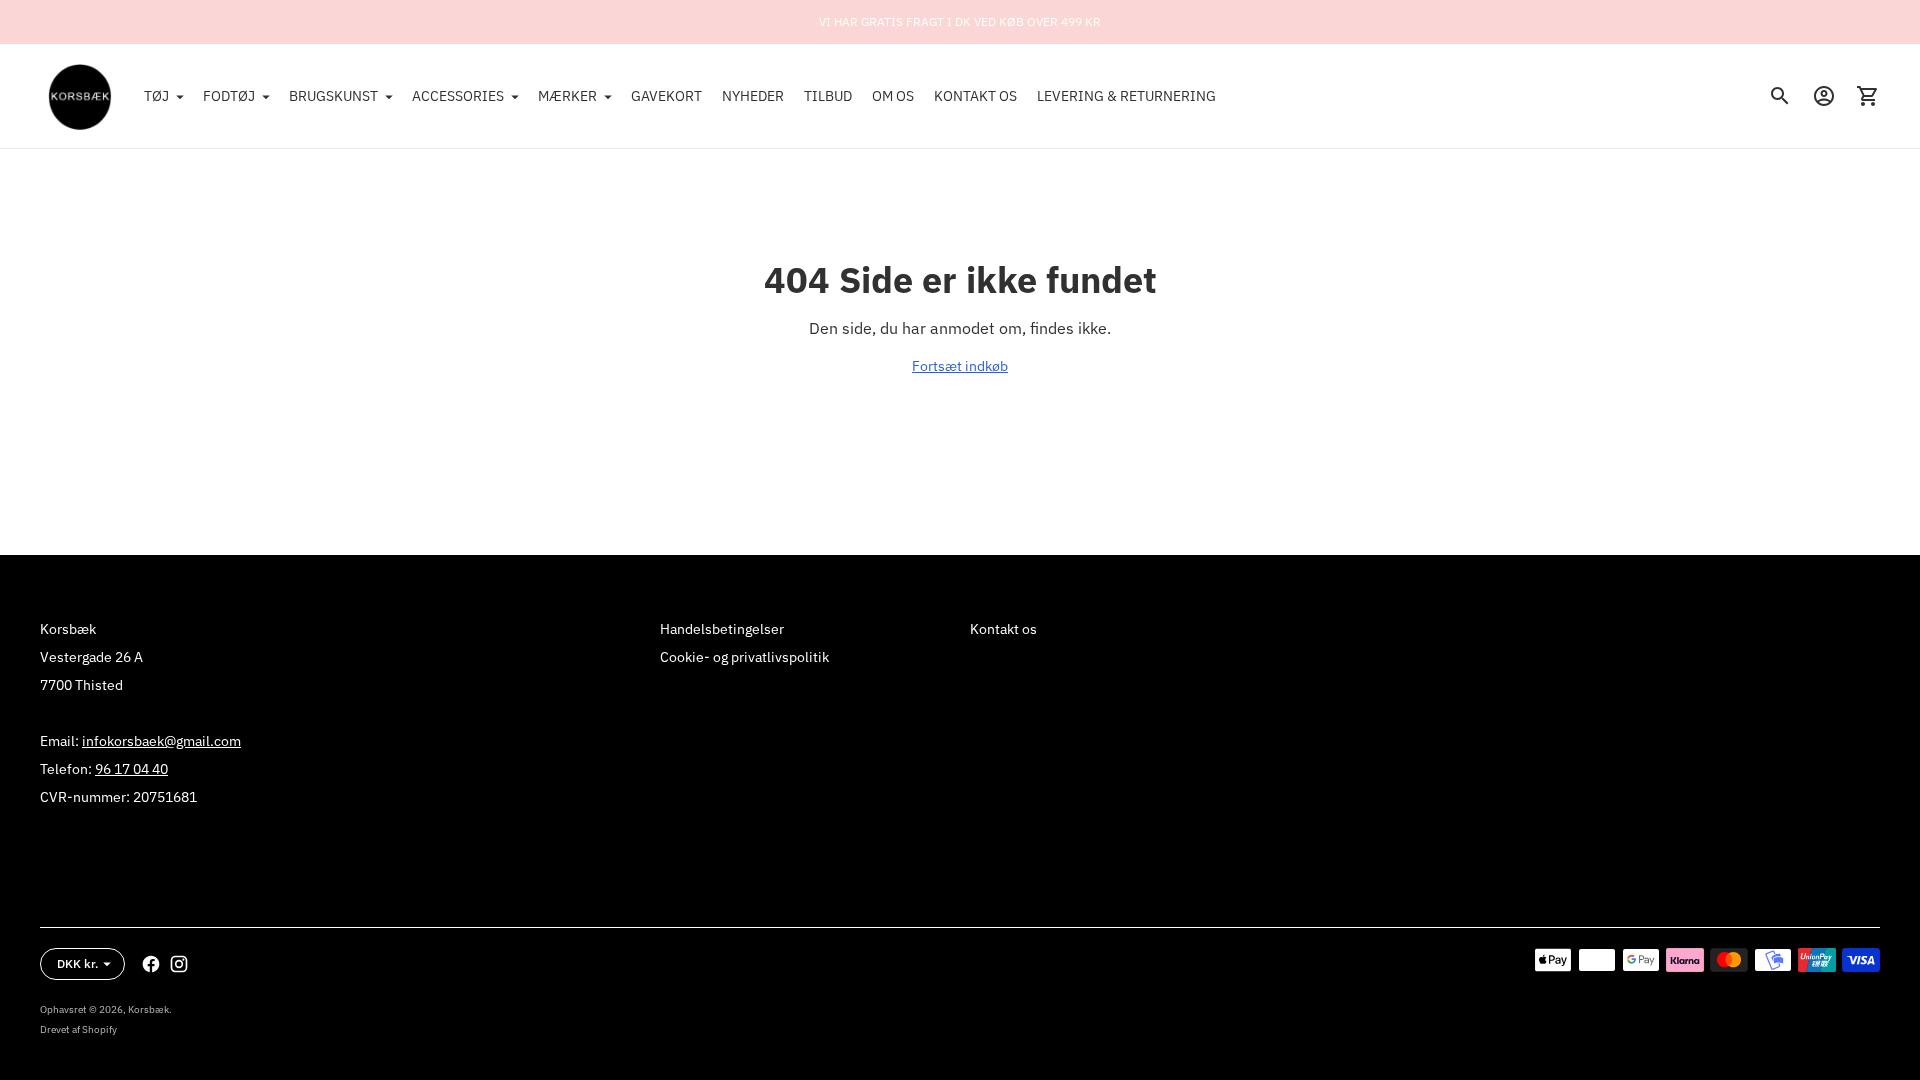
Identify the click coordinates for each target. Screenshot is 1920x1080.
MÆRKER (567, 96)
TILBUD (828, 96)
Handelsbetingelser (722, 629)
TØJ (156, 96)
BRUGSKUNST (333, 96)
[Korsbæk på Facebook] (151, 964)
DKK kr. (77, 963)
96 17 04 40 (131, 769)
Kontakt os (1003, 629)
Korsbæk (148, 1009)
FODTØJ (229, 96)
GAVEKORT (666, 96)
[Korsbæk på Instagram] (179, 964)
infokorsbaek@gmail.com (161, 741)
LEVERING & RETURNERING (1126, 96)
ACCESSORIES (458, 96)
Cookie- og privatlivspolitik (744, 657)
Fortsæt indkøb (960, 366)
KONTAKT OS (975, 96)
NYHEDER (753, 96)
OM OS (893, 96)
